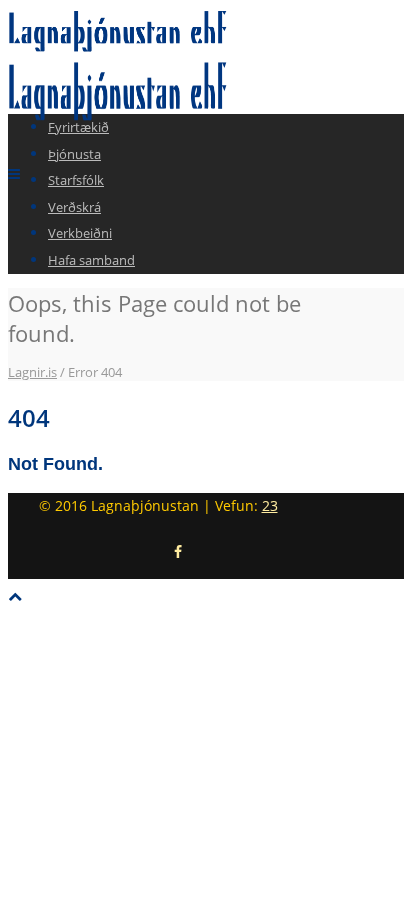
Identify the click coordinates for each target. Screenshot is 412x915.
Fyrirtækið (78, 127)
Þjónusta (74, 154)
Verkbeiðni (80, 233)
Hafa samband (91, 260)
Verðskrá (74, 207)
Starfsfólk (76, 180)
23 (270, 505)
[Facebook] (178, 552)
